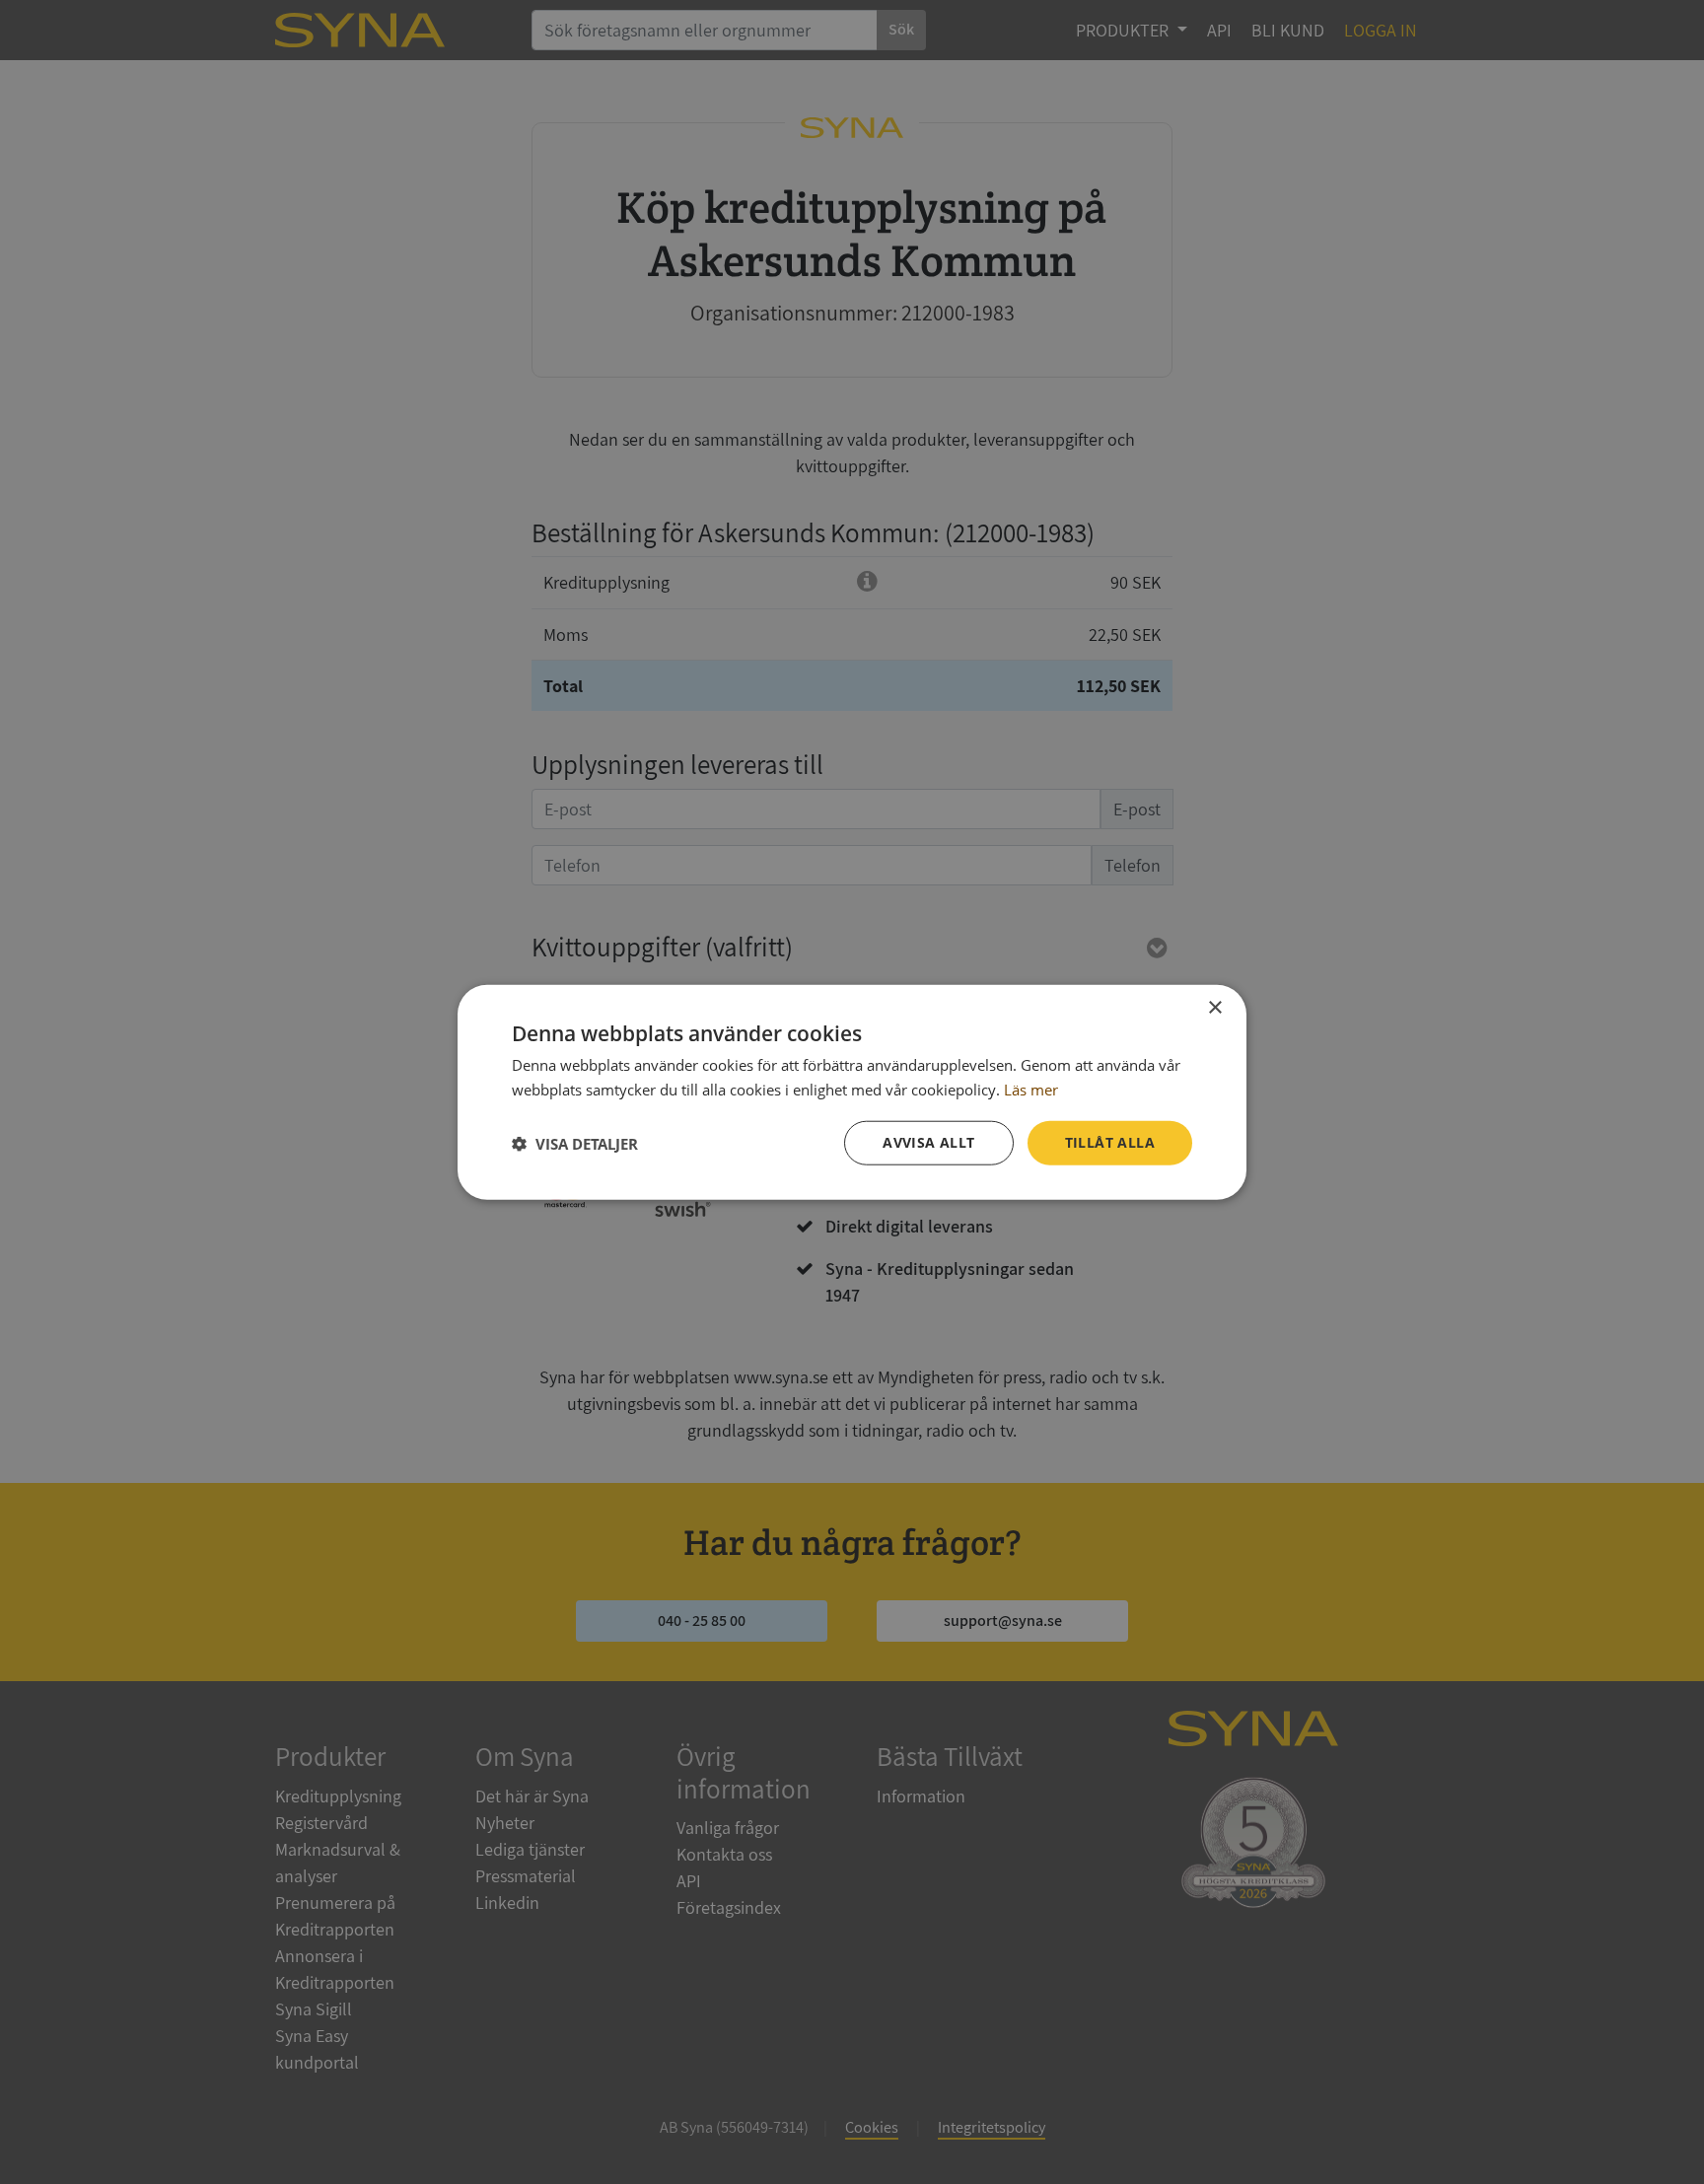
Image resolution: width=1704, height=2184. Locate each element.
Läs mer (1031, 1089)
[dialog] (852, 1092)
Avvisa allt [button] (928, 1142)
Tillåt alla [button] (1110, 1142)
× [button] (1214, 1007)
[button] (575, 1143)
